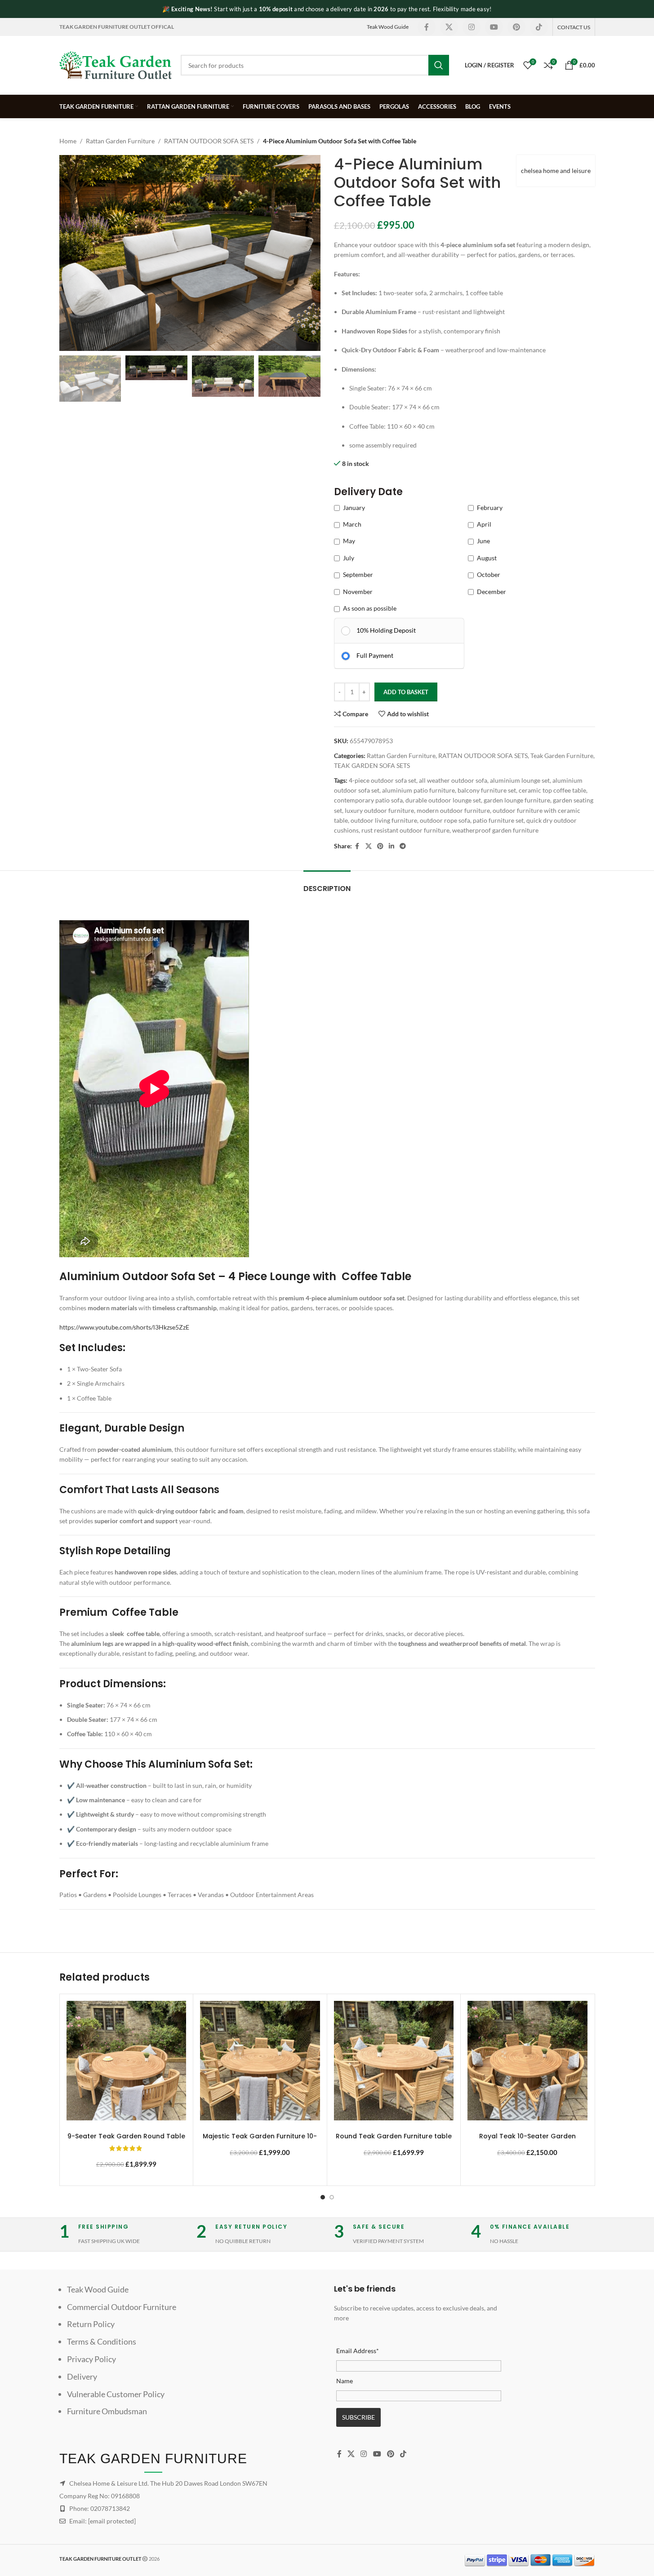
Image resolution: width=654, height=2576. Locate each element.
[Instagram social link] (472, 27)
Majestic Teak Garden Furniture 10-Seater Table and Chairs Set (260, 2141)
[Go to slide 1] (323, 2197)
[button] (71, 379)
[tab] (327, 884)
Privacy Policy (91, 2359)
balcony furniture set (487, 790)
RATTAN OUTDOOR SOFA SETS (209, 141)
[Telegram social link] (403, 846)
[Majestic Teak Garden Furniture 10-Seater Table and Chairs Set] (260, 2061)
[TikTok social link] (539, 27)
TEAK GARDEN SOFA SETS (372, 765)
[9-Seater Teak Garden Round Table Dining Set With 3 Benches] (127, 2061)
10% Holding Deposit (386, 630)
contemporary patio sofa (368, 800)
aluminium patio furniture (418, 790)
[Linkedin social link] (392, 846)
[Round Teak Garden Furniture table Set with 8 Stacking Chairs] (394, 2061)
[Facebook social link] (427, 27)
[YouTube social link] (494, 27)
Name (345, 2381)
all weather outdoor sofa (453, 780)
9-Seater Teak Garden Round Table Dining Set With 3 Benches (126, 2141)
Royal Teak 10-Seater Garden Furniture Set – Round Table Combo (527, 2141)
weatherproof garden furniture (495, 830)
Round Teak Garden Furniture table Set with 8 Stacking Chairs (394, 2141)
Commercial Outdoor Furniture (122, 2307)
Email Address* (358, 2351)
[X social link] (449, 27)
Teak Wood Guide (388, 27)
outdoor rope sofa (445, 820)
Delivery (82, 2376)
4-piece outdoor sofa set (383, 780)
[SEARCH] (439, 65)
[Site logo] (116, 64)
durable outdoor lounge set (443, 800)
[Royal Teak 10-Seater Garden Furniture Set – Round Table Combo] (527, 2061)
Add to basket (406, 692)
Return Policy (91, 2324)
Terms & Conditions (102, 2341)
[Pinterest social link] (516, 27)
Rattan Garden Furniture (120, 141)
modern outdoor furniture (453, 810)
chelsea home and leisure (556, 171)
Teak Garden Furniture (562, 756)
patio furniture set (498, 820)
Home (68, 141)
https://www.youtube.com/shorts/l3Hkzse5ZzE (124, 1327)
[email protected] (112, 2521)
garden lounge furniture (517, 800)
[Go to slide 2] (332, 2197)
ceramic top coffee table (552, 790)
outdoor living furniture (384, 820)
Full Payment (375, 655)
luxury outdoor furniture (379, 810)
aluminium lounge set (520, 780)
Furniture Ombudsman (107, 2411)
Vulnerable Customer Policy (116, 2394)
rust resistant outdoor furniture (405, 830)
